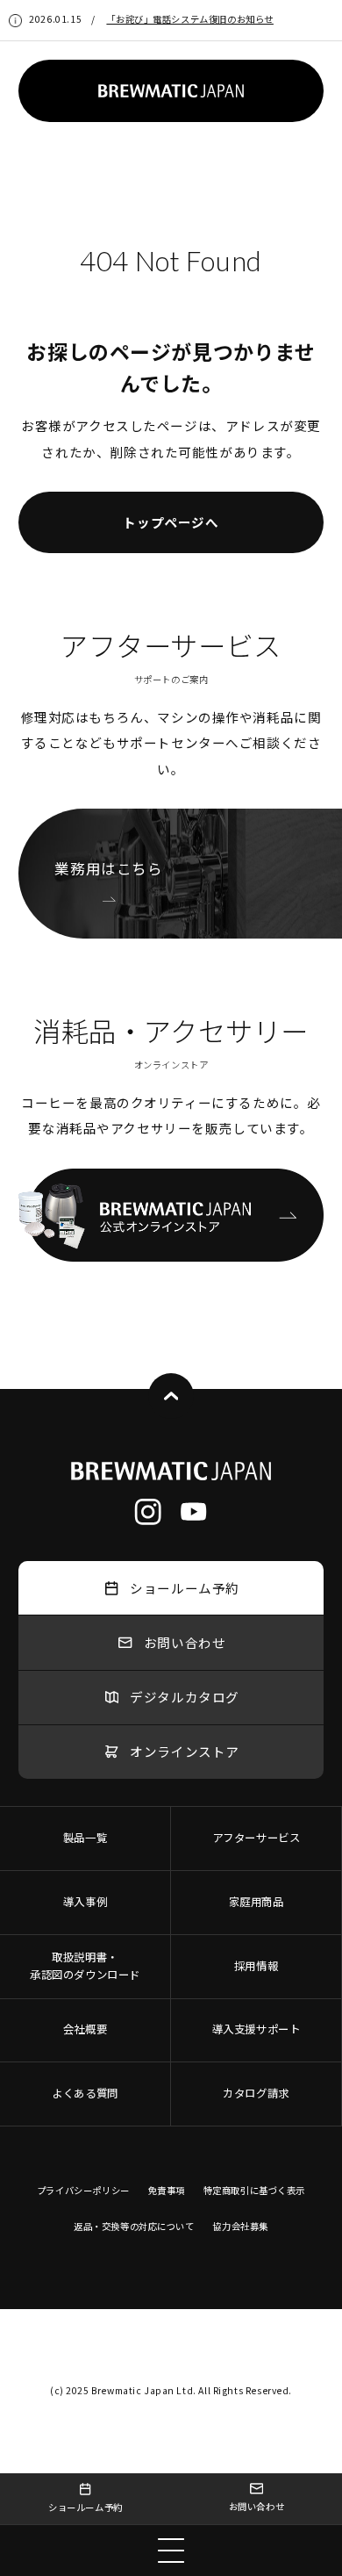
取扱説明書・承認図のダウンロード (85, 1966)
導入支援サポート (256, 2029)
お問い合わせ (257, 2506)
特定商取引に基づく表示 (254, 2190)
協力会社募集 (240, 2226)
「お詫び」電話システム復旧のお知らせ (189, 19)
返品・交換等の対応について (134, 2226)
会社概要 (85, 2029)
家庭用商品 (256, 1902)
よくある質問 (85, 2093)
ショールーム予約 (85, 2507)
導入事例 (85, 1902)
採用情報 (256, 1966)
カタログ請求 (256, 2093)
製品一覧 (85, 1838)
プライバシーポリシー (83, 2190)
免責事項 (167, 2190)
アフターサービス (256, 1838)
